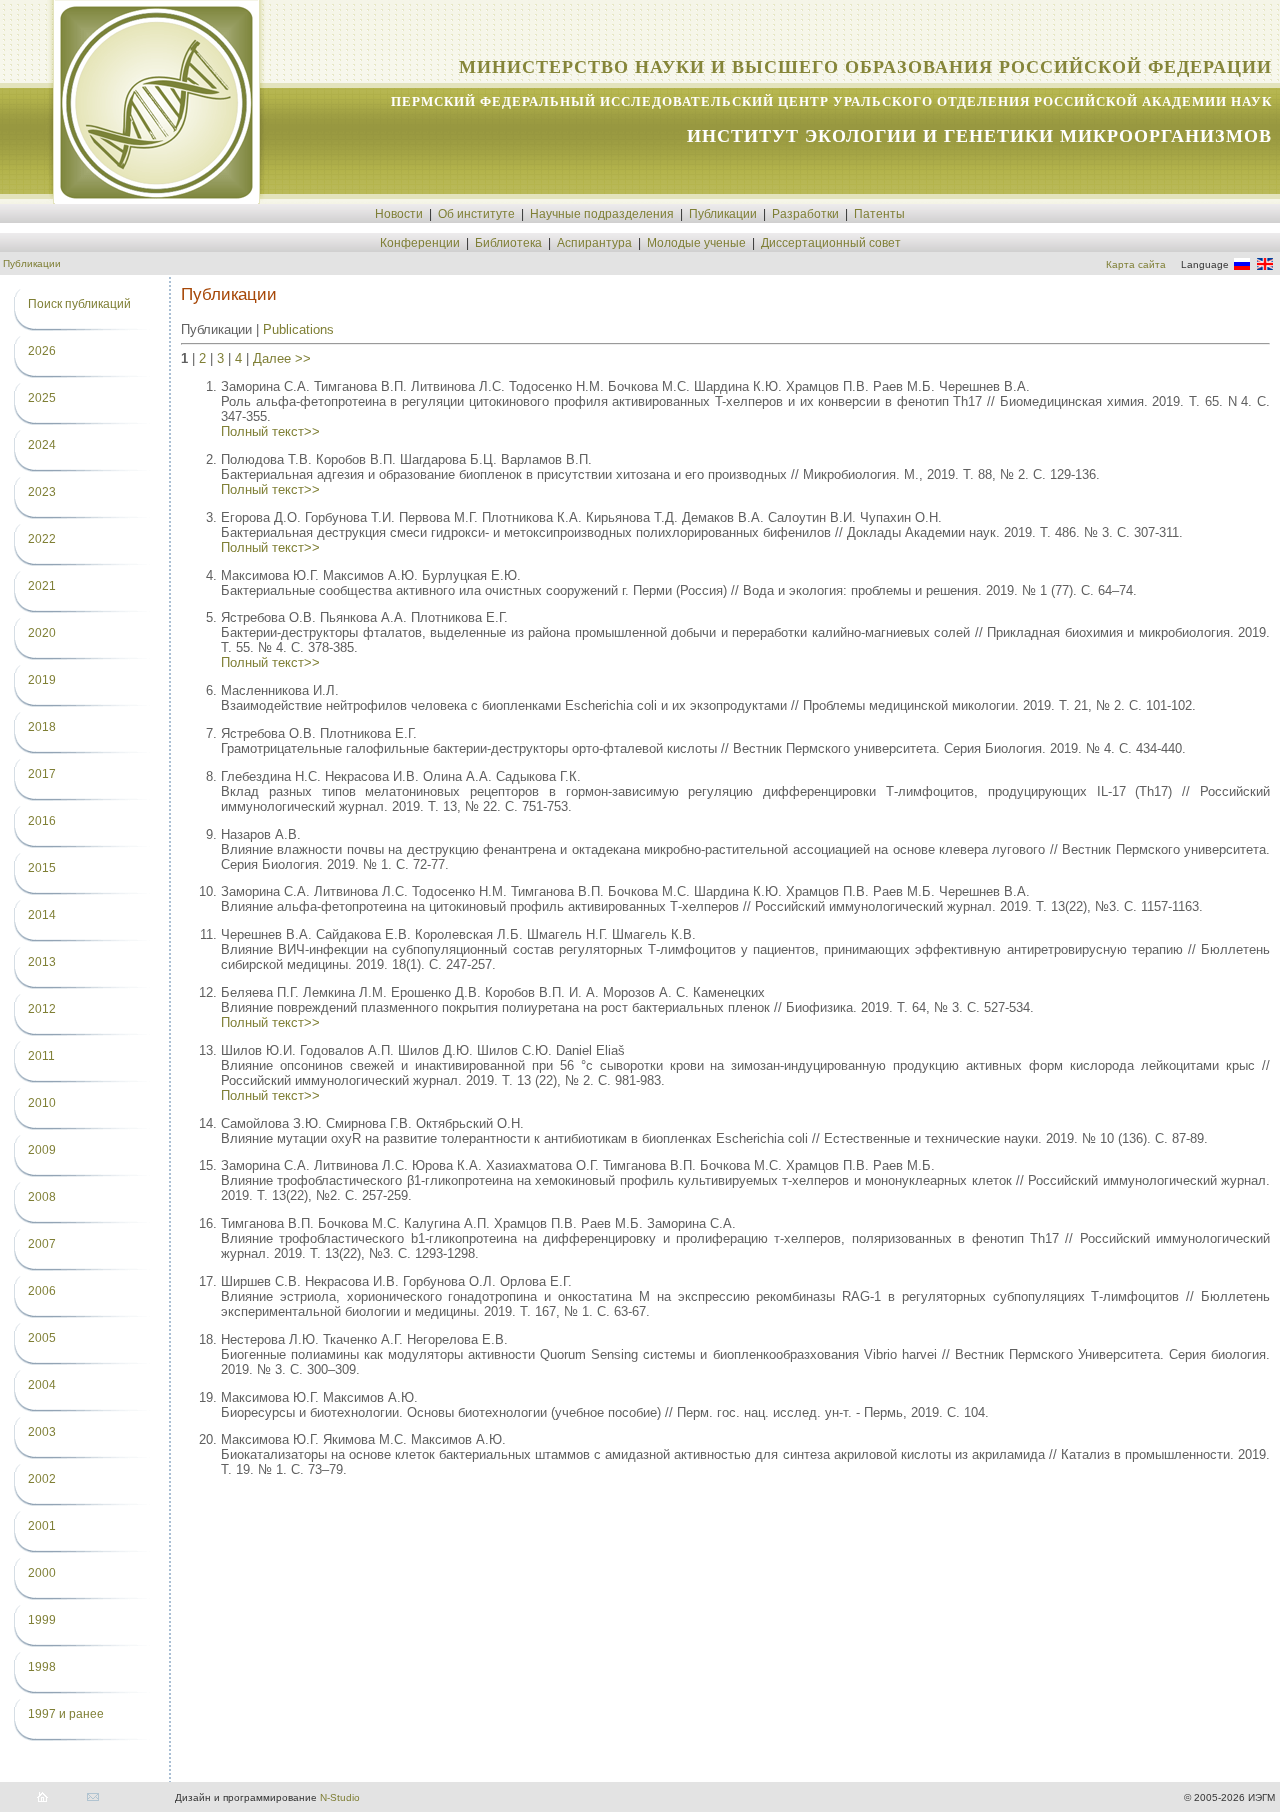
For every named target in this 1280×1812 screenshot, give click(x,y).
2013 (42, 962)
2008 (42, 1197)
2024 (42, 445)
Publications (298, 329)
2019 (42, 680)
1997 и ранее (66, 1714)
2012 (42, 1009)
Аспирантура (594, 243)
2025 (42, 398)
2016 (42, 821)
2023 (42, 492)
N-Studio (340, 1797)
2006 (42, 1291)
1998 (42, 1667)
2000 (42, 1573)
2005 (42, 1338)
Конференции (420, 243)
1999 (42, 1620)
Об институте (476, 214)
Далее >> (282, 358)
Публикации (723, 214)
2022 (42, 539)
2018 (42, 727)
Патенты (879, 214)
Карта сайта (1136, 264)
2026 (42, 351)
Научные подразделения (602, 214)
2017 (42, 774)
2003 (42, 1432)
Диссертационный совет (831, 243)
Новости (399, 214)
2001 (42, 1526)
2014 (42, 915)
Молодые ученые (696, 243)
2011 (41, 1056)
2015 (42, 868)
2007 (42, 1244)
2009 (42, 1150)
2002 (42, 1479)
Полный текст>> (270, 431)
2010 (42, 1103)
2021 (42, 586)
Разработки (805, 214)
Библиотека (508, 243)
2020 (42, 633)
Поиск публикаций (79, 304)
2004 (42, 1385)
